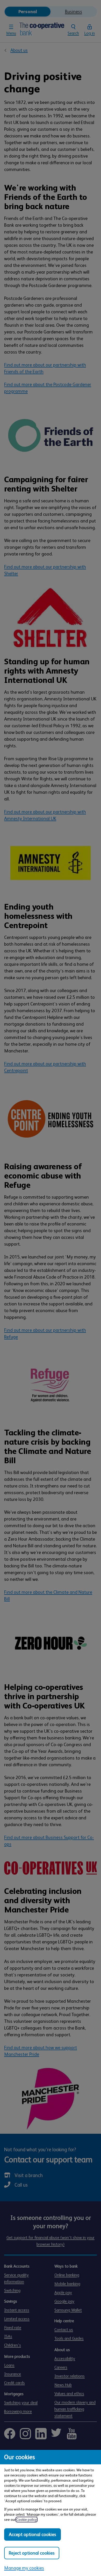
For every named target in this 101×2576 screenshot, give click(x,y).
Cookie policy (27, 2520)
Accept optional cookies (33, 2534)
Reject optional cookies (32, 2553)
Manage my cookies (24, 2568)
